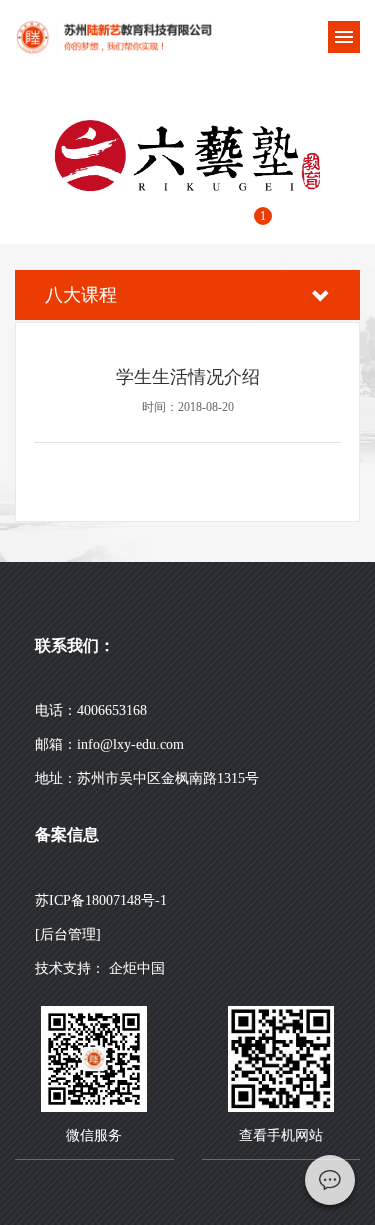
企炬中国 (137, 968)
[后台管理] (68, 934)
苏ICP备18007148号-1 (101, 900)
